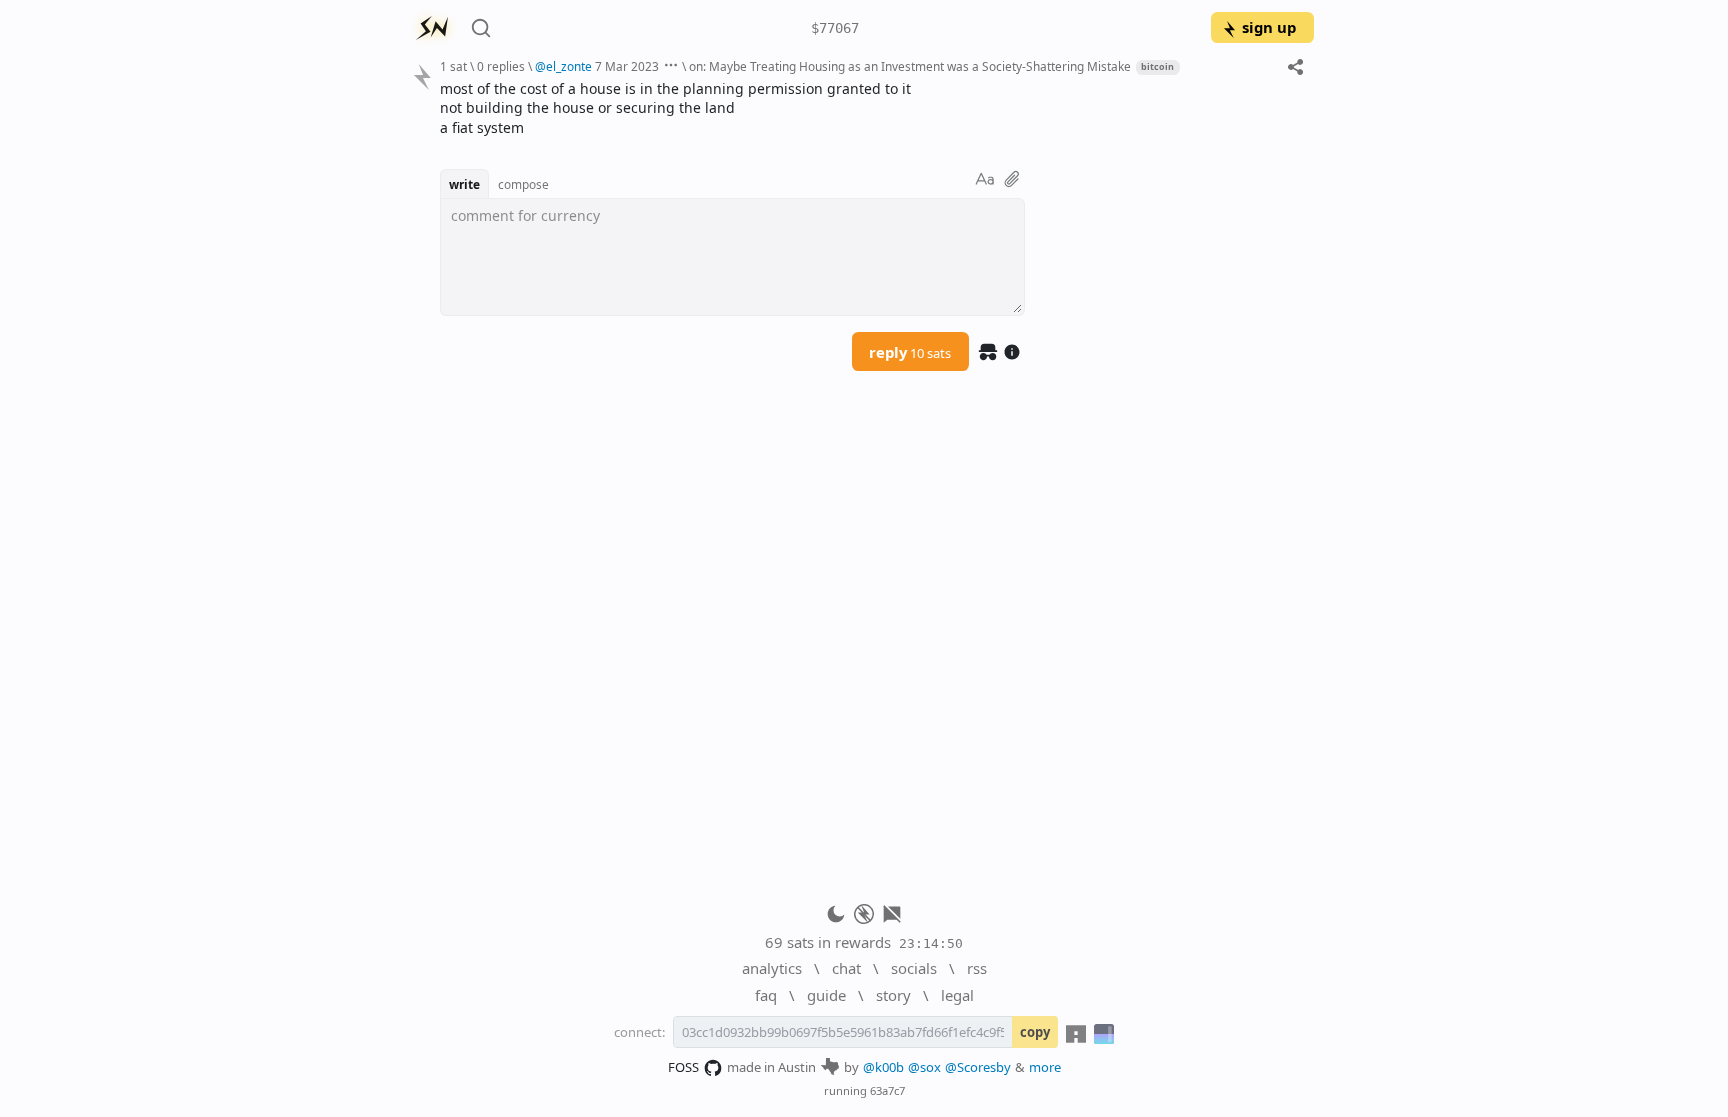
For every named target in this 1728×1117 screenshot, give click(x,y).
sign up (1269, 27)
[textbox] (869, 108)
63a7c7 (887, 1090)
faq (766, 995)
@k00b (883, 1067)
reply (910, 352)
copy (1035, 1032)
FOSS (683, 1067)
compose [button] (523, 184)
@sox (924, 1067)
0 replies (501, 66)
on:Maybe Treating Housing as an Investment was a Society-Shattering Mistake (910, 66)
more (1045, 1067)
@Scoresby (978, 1067)
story (893, 995)
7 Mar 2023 (627, 66)
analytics (772, 968)
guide (826, 995)
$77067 (835, 28)
